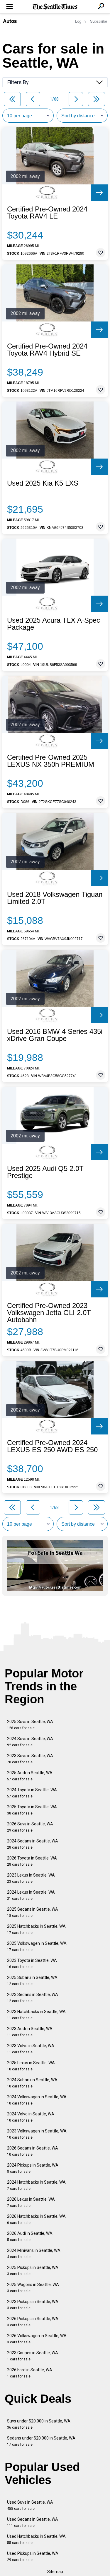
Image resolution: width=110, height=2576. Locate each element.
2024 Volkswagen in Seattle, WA (37, 2100)
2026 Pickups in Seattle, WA (33, 2322)
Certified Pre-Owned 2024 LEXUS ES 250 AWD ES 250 (52, 1446)
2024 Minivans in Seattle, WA (34, 2253)
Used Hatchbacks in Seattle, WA (36, 2539)
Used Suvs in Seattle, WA (30, 2505)
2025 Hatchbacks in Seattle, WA (36, 1929)
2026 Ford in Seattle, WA (30, 2373)
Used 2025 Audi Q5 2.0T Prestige (45, 1172)
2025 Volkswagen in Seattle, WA (37, 1946)
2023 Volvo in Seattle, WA (31, 2049)
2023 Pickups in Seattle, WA (33, 2305)
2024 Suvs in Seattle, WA (30, 1742)
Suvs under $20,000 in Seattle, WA (39, 2424)
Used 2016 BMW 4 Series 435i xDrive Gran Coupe (55, 1035)
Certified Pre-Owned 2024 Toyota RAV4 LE (47, 213)
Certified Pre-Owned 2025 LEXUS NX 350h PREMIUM (51, 761)
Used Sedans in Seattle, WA (33, 2522)
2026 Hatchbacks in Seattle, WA (36, 2219)
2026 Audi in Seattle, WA (30, 2236)
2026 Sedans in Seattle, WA (33, 2151)
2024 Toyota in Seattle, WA (32, 1793)
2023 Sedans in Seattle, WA (33, 1998)
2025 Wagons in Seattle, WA (33, 2288)
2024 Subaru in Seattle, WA (32, 2083)
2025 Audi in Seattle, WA (30, 1776)
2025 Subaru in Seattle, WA (32, 1981)
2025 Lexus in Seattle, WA (31, 2066)
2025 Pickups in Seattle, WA (33, 2271)
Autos (10, 21)
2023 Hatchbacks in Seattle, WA (36, 2015)
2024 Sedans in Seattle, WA (33, 1844)
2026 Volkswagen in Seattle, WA (37, 2339)
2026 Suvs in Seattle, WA (30, 1827)
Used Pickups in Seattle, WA (33, 2556)
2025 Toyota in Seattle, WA (32, 1810)
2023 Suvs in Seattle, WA (30, 1759)
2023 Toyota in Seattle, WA (32, 1963)
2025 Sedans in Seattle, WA (33, 1912)
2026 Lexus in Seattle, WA (31, 2202)
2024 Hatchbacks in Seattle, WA (36, 2185)
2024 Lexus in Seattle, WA (31, 1895)
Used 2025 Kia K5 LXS (43, 483)
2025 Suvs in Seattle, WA (30, 1725)
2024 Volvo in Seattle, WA (31, 2117)
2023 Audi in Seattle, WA (30, 2032)
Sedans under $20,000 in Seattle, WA (41, 2441)
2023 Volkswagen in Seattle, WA (37, 2134)
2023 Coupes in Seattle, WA (33, 2356)
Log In (80, 21)
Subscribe (99, 21)
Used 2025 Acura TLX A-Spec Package (54, 624)
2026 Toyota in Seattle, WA (32, 1861)
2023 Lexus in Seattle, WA (31, 1878)
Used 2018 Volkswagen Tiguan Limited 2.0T (55, 898)
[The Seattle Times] (55, 7)
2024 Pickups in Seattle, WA (33, 2168)
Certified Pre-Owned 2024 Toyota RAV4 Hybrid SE (47, 350)
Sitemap (55, 2572)
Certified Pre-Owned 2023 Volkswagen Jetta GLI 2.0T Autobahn (49, 1313)
